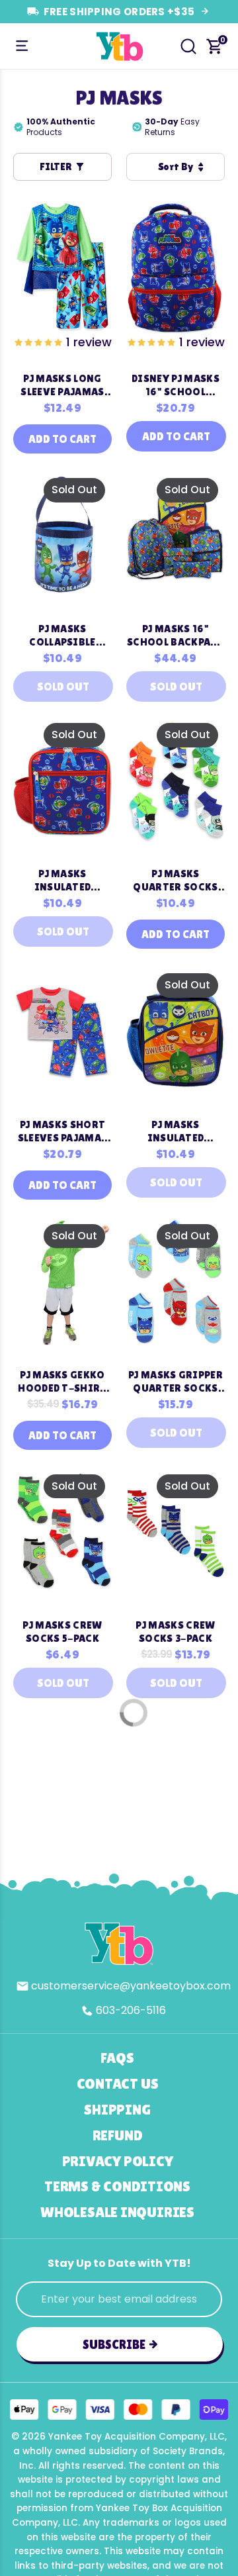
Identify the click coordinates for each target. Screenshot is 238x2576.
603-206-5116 (131, 2010)
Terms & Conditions (117, 2186)
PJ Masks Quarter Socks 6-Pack (175, 881)
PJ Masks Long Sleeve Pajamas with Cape (62, 385)
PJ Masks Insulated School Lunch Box (63, 881)
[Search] (188, 46)
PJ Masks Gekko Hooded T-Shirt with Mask (62, 1382)
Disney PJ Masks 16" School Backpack (176, 385)
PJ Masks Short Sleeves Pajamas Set (63, 1131)
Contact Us (118, 2084)
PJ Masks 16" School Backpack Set (176, 636)
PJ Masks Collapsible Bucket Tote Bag (62, 636)
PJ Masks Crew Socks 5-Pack (62, 1632)
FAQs (117, 2058)
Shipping (117, 2110)
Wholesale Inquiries (117, 2212)
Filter (56, 167)
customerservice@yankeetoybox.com (131, 1986)
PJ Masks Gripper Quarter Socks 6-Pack (176, 1382)
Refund (118, 2135)
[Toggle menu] (22, 46)
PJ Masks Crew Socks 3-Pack (175, 1632)
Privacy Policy (118, 2161)
